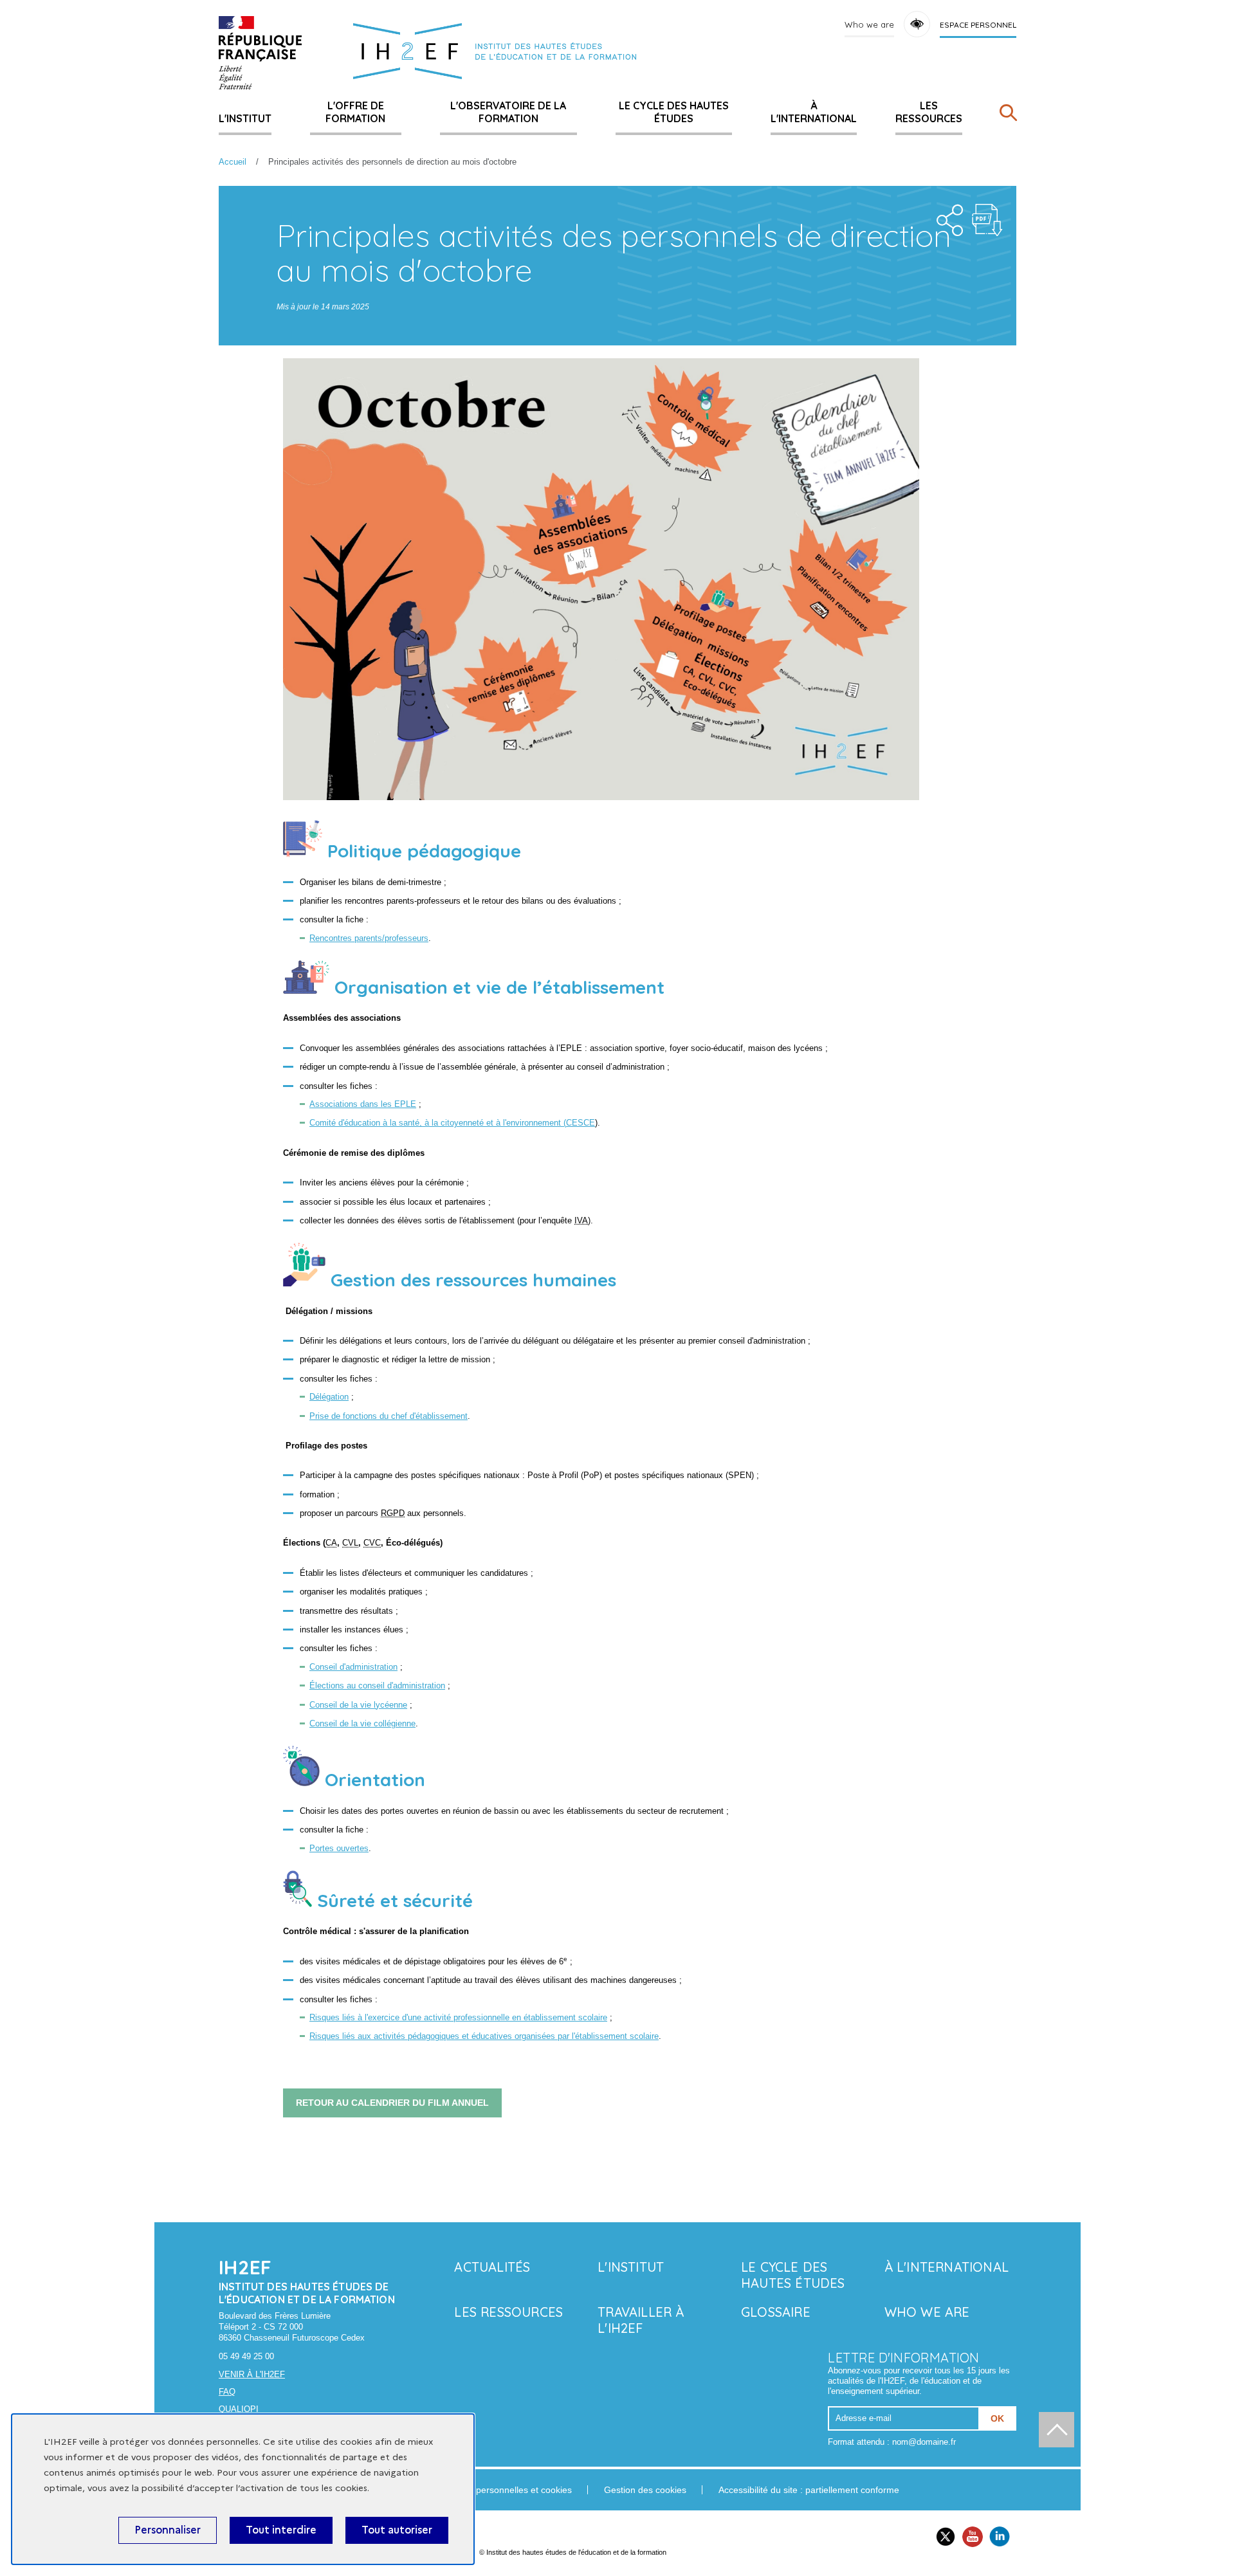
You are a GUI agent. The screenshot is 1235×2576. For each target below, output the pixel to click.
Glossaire (776, 2312)
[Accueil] (260, 53)
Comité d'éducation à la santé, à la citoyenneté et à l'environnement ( (452, 1123)
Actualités (492, 2267)
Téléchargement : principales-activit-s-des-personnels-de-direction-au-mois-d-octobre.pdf (987, 220)
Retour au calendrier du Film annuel (392, 2103)
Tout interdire (281, 2530)
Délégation (329, 1397)
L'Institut (245, 118)
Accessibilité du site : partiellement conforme (809, 2490)
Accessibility (917, 24)
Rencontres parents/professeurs (369, 938)
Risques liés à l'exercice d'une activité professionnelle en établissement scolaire (458, 2017)
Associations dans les (363, 1104)
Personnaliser (168, 2530)
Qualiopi (239, 2409)
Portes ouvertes (339, 1848)
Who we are (869, 24)
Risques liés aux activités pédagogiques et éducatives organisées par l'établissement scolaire (484, 2036)
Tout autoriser (397, 2530)
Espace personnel (978, 25)
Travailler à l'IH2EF (641, 2320)
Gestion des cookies (645, 2490)
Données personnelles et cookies (504, 2490)
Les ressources (929, 112)
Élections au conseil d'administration (377, 1685)
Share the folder (946, 217)
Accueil (233, 162)
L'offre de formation (355, 112)
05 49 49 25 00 (246, 2356)
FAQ (227, 2392)
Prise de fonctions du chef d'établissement (389, 1416)
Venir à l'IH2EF (252, 2374)
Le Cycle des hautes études (674, 112)
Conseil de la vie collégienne (362, 1723)
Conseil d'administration (353, 1667)
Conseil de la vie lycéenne (358, 1705)
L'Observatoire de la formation (508, 112)
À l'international (814, 112)
